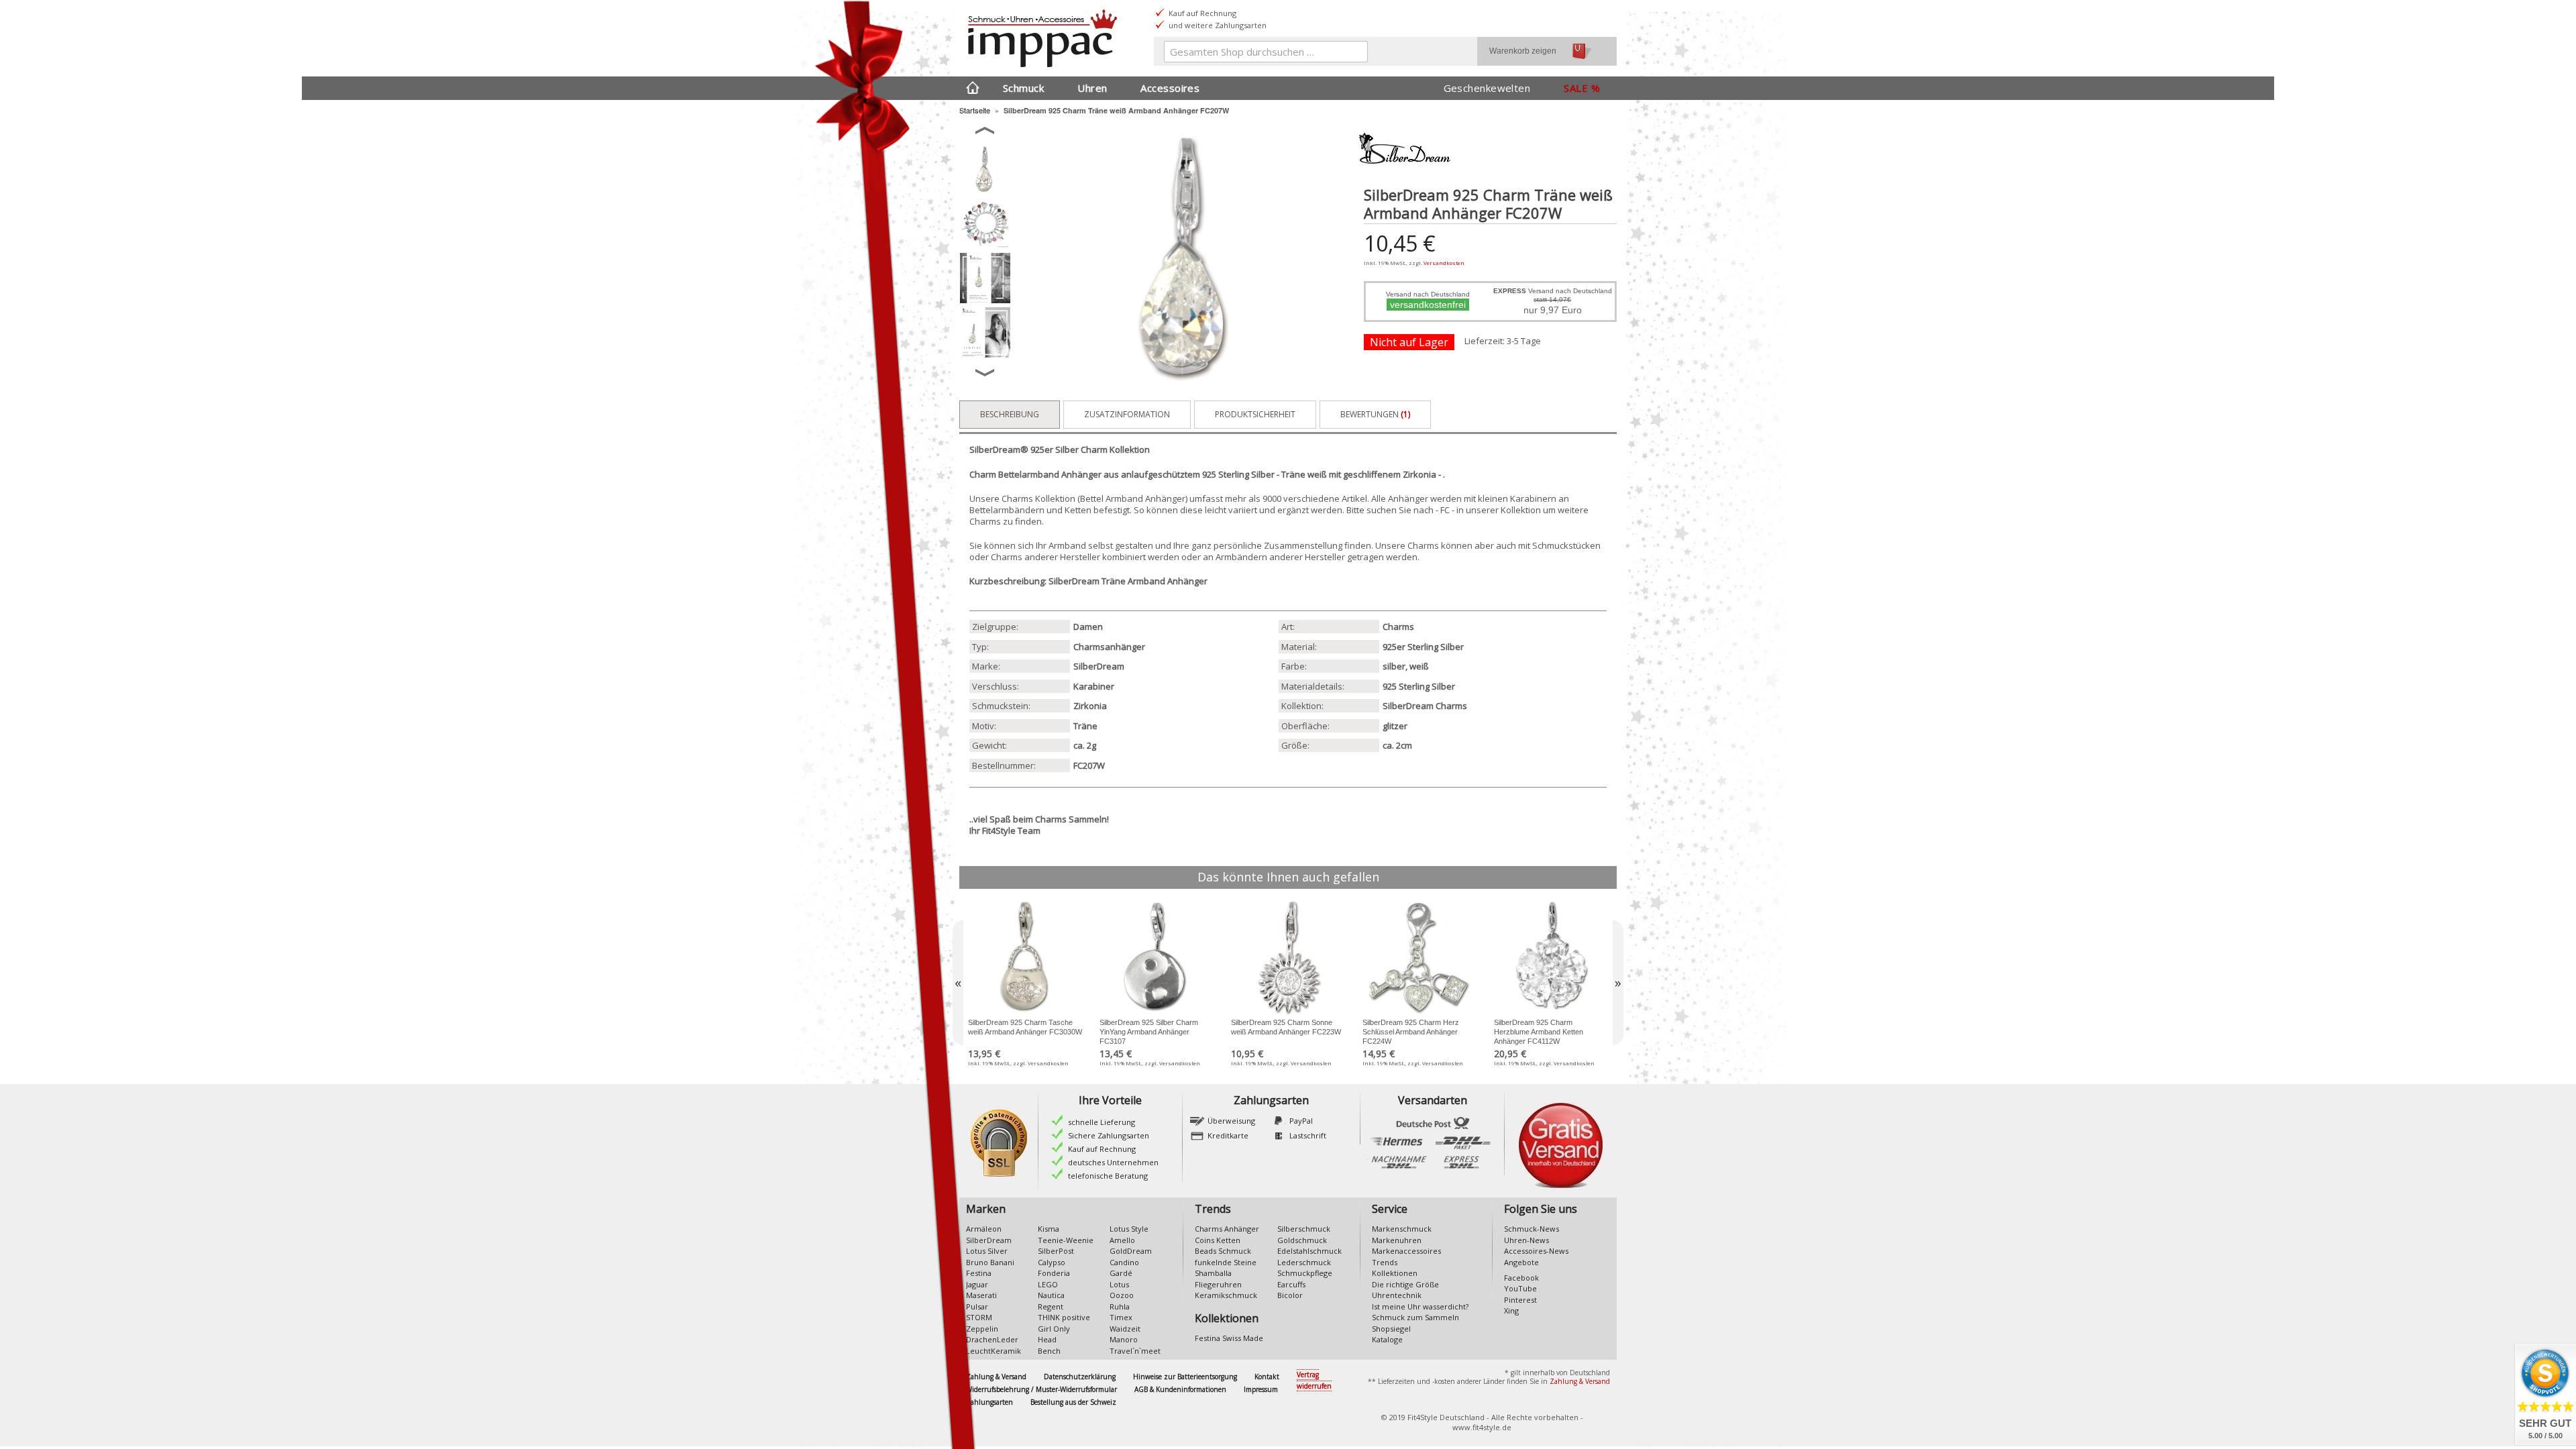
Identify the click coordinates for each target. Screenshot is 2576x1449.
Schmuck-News (1532, 1229)
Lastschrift (1308, 1135)
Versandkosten (1444, 263)
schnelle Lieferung (1102, 1122)
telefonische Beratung (1108, 1176)
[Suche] (1354, 54)
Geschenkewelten (1487, 88)
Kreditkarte (1228, 1135)
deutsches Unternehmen (1113, 1162)
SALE (1576, 88)
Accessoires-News (1536, 1251)
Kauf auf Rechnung (1102, 1149)
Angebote (1521, 1262)
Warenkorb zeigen (1523, 51)
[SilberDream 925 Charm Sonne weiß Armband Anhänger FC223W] (1288, 957)
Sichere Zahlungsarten (1109, 1135)
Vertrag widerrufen (1314, 1380)
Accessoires (1170, 88)
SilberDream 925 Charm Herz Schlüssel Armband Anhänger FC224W (1411, 1032)
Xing (1511, 1310)
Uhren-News (1526, 1240)
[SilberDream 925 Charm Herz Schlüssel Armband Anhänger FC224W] (1419, 957)
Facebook (1521, 1278)
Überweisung (1231, 1121)
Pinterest (1520, 1300)
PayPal (1301, 1121)
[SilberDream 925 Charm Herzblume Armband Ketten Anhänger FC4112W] (1551, 957)
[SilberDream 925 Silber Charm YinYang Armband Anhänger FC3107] (1157, 957)
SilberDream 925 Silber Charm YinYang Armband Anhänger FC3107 (1149, 1032)
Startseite (975, 110)
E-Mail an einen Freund (1387, 362)
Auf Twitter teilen (1441, 362)
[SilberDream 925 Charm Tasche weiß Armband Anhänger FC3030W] (1025, 957)
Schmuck (1023, 88)
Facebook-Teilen (1414, 362)
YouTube (1520, 1288)
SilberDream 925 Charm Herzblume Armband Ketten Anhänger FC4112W (1539, 1032)
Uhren (1092, 88)
